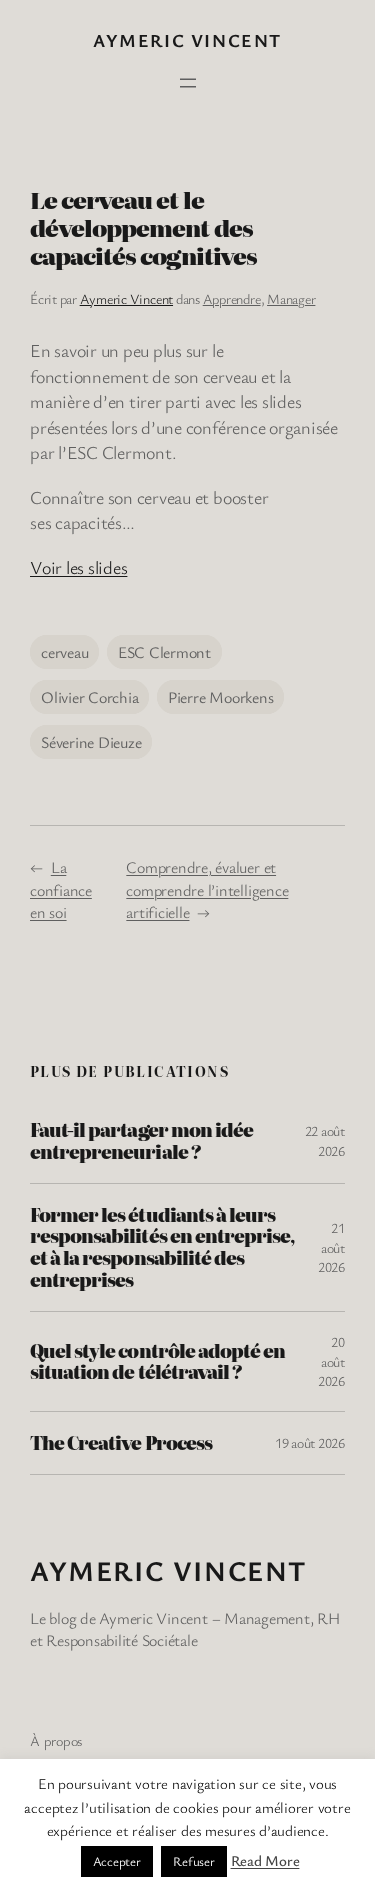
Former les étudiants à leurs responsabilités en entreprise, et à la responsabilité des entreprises (162, 1247)
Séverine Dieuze (91, 742)
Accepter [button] (117, 1861)
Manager (291, 298)
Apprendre (232, 298)
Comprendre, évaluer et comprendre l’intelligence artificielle (207, 889)
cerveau (64, 652)
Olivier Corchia (89, 697)
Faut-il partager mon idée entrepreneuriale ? (141, 1141)
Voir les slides (78, 567)
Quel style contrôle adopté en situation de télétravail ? (157, 1362)
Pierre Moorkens (220, 697)
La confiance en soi (61, 889)
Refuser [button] (193, 1861)
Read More (265, 1860)
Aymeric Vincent (187, 40)
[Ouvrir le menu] (188, 83)
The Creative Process (121, 1443)
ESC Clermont (164, 652)
